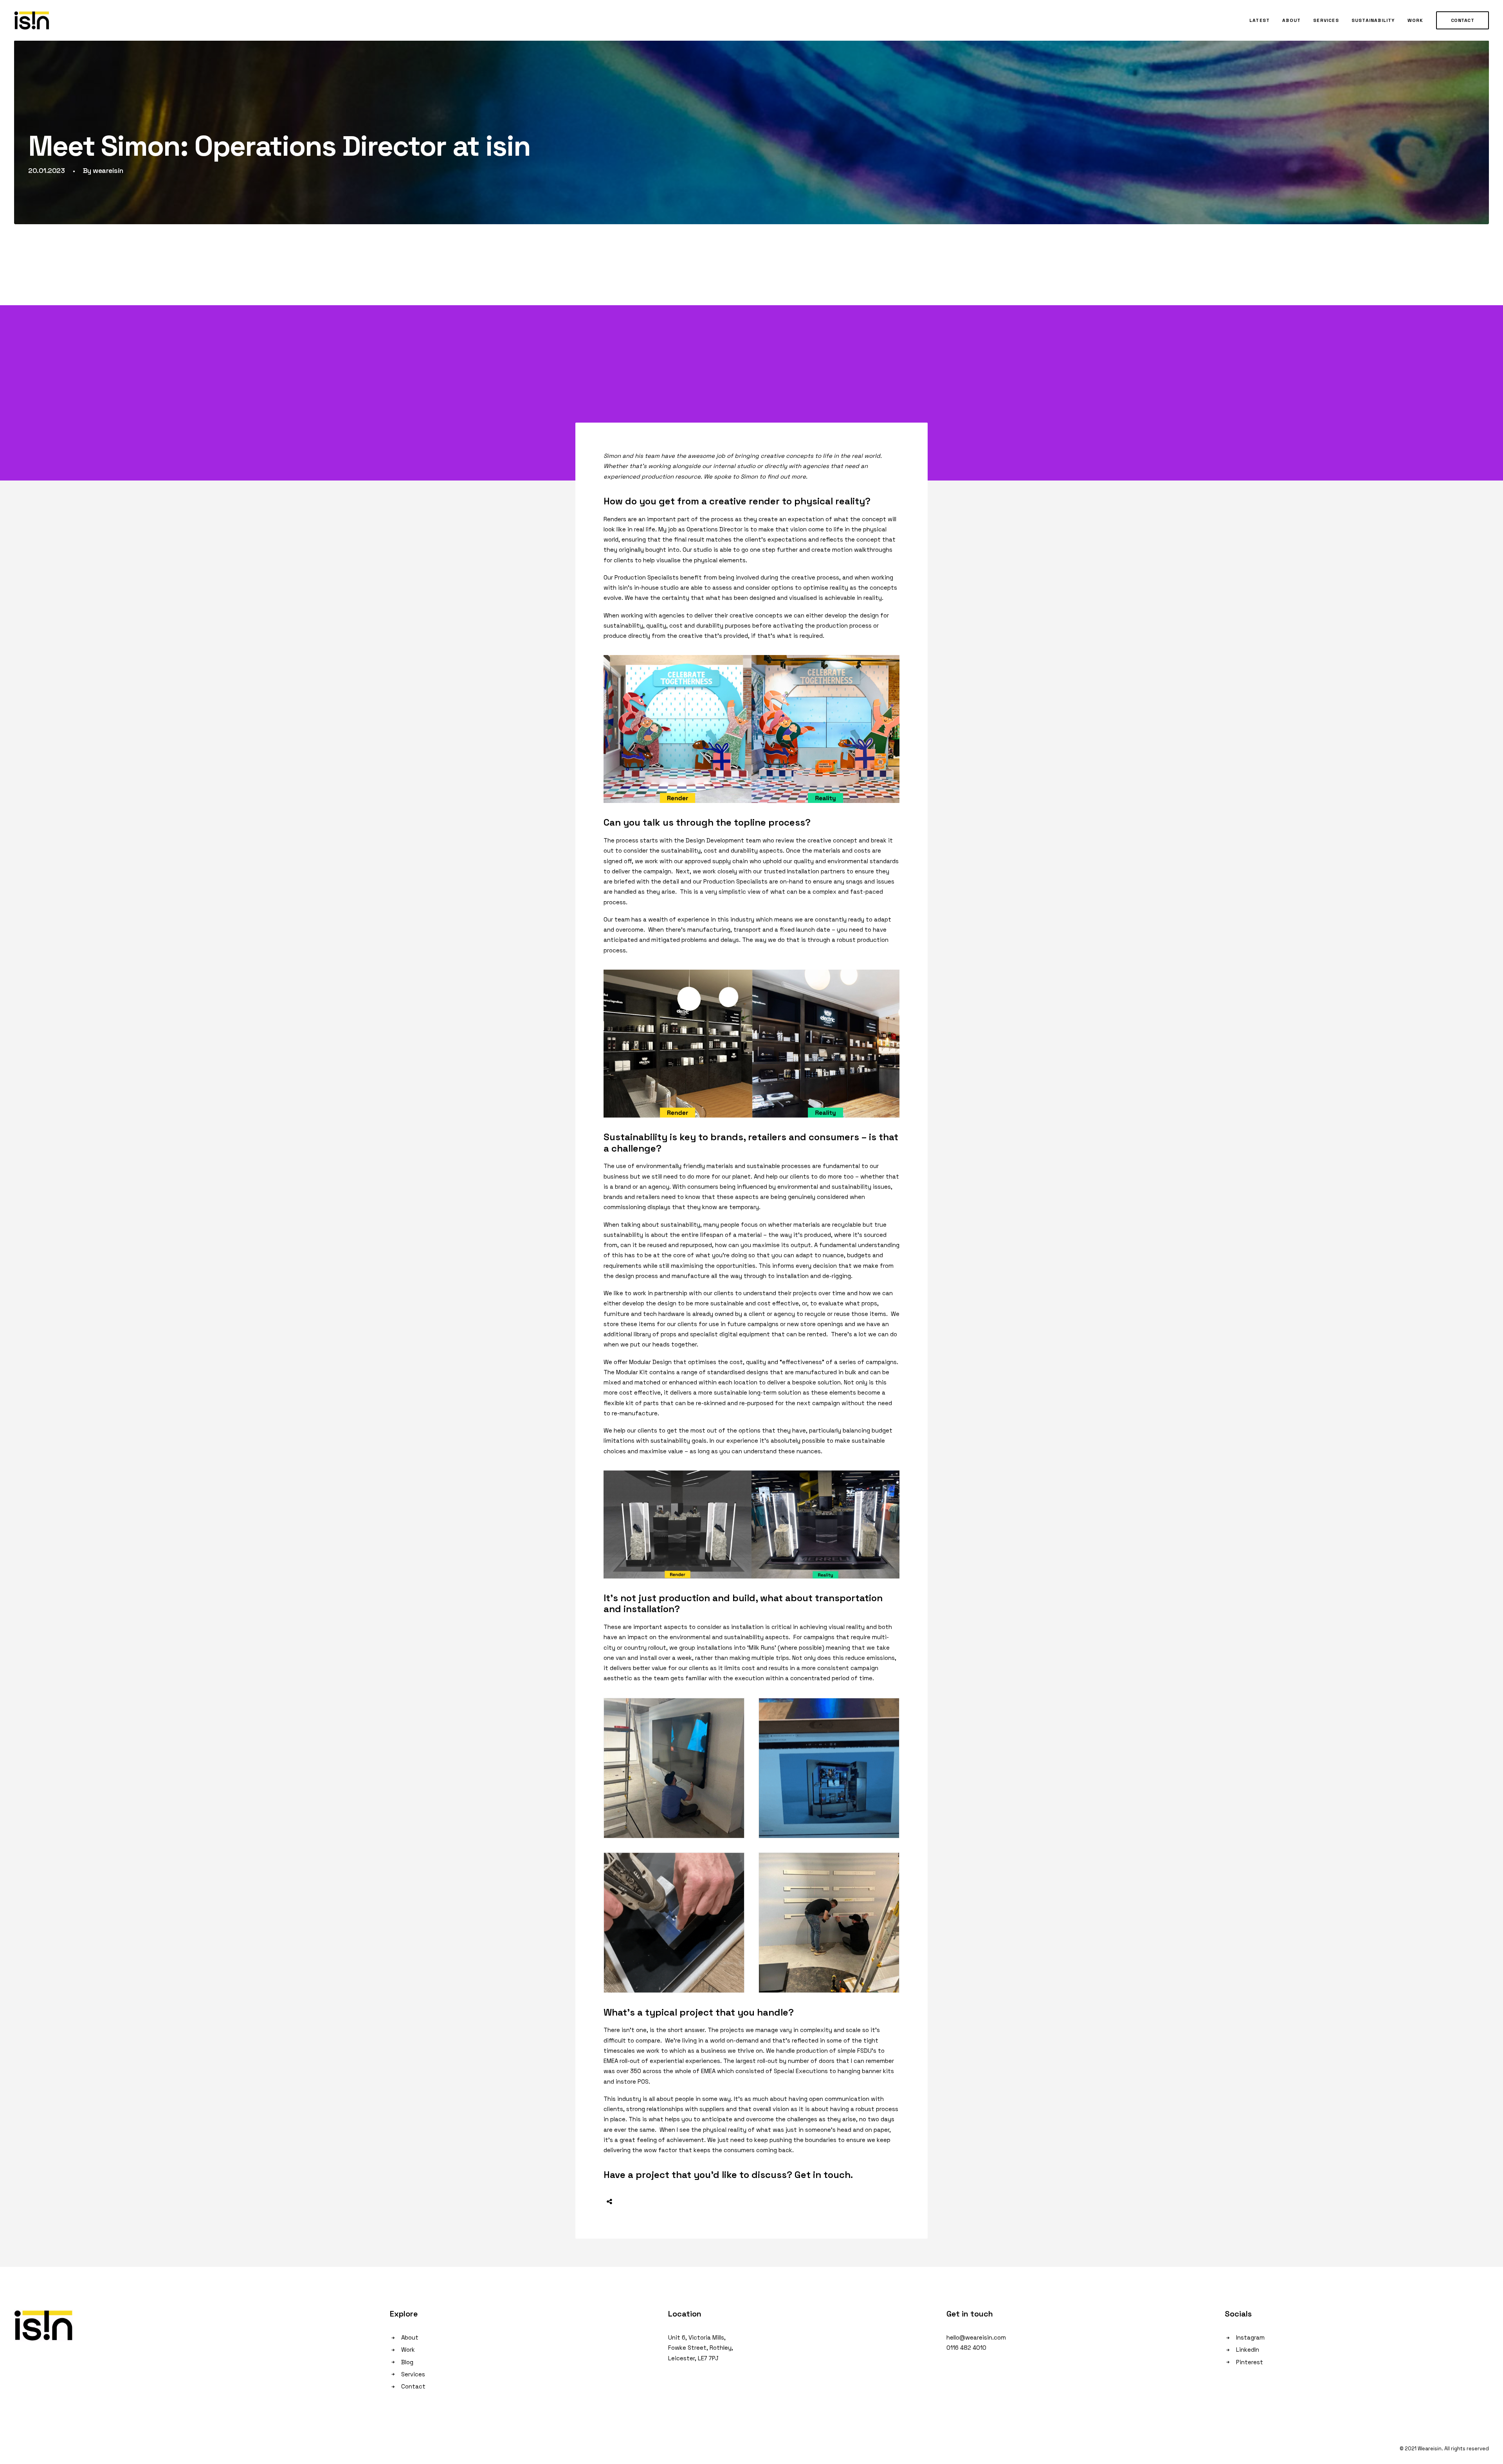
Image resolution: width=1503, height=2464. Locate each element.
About (1291, 20)
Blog (407, 2362)
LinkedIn (1248, 2350)
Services (1326, 20)
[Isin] (32, 20)
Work (1416, 20)
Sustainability (1373, 20)
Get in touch (823, 2175)
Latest (1260, 20)
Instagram (1250, 2337)
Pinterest (1250, 2362)
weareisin (108, 170)
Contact (413, 2386)
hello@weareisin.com (976, 2337)
